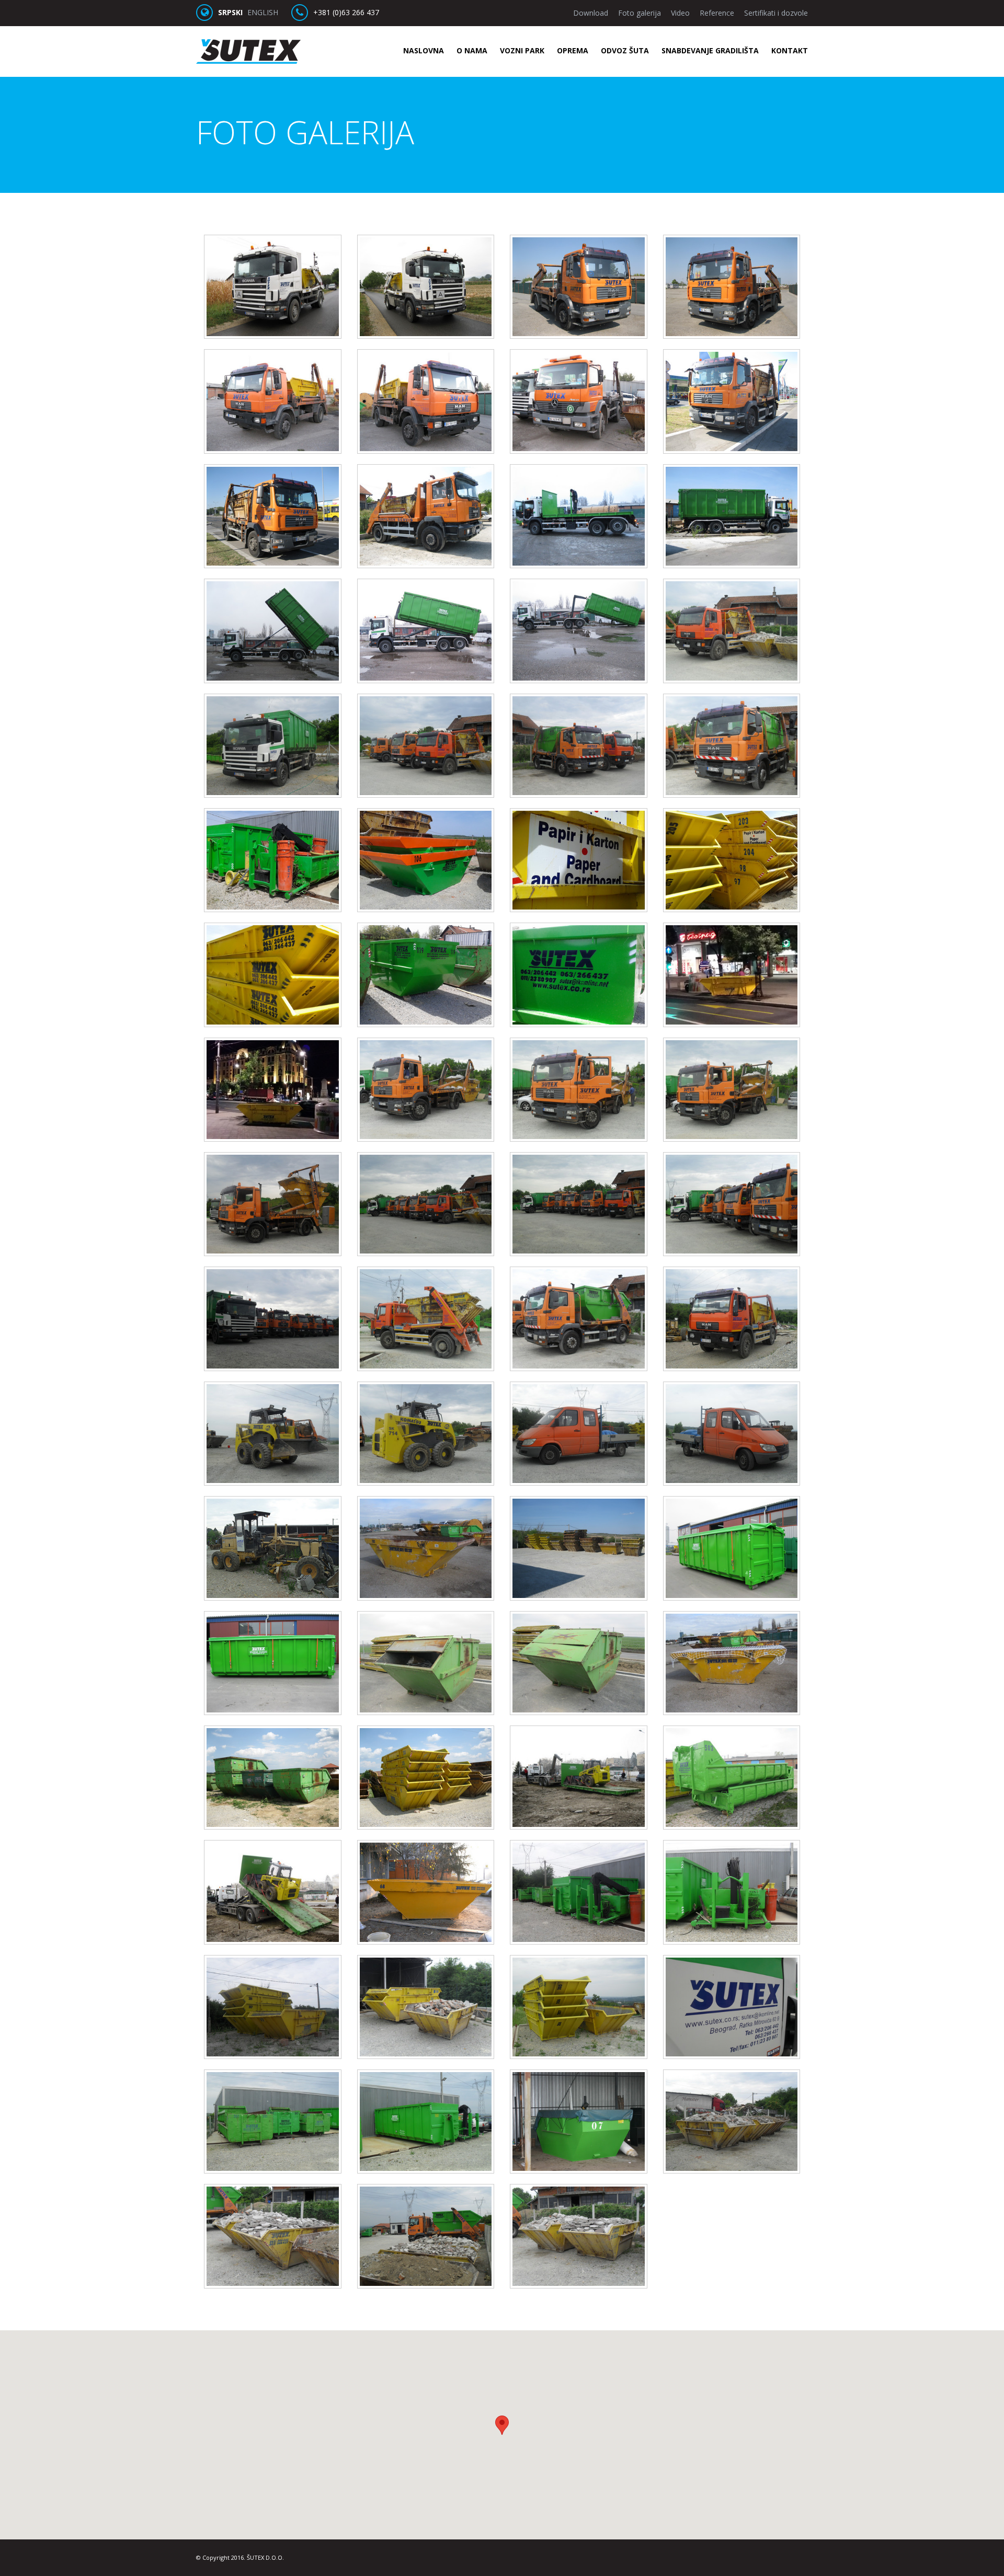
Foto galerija (640, 13)
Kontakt (790, 50)
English (263, 12)
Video (680, 13)
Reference (717, 13)
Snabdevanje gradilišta (710, 50)
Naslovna (424, 50)
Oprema (573, 50)
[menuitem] (418, 51)
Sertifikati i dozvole (776, 13)
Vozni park (522, 50)
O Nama (472, 50)
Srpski (230, 12)
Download (591, 13)
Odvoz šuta (625, 50)
